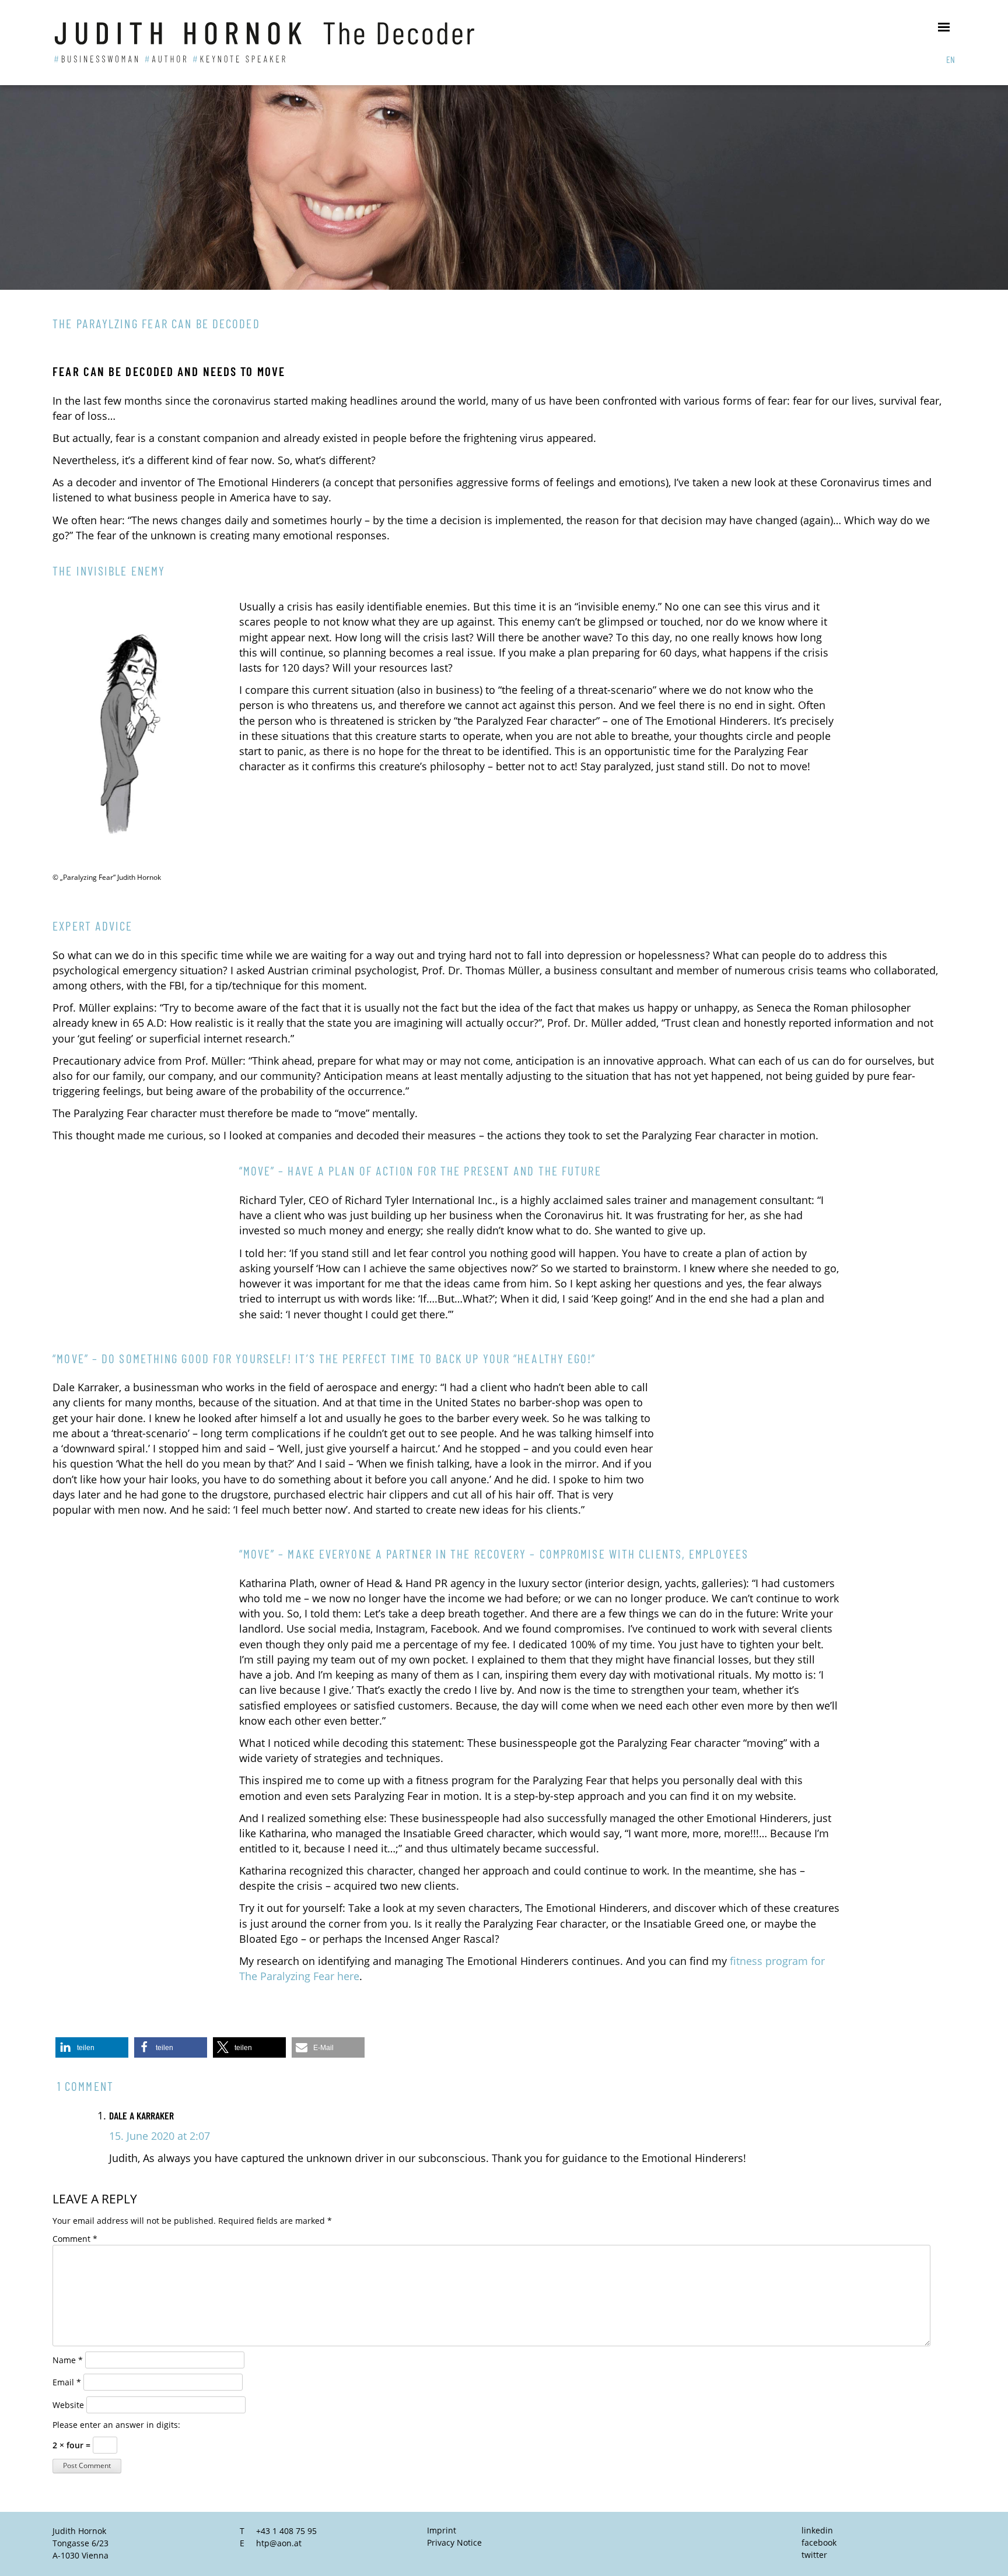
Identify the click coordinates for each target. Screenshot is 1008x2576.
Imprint (442, 2530)
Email (67, 2382)
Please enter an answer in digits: (116, 2425)
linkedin (817, 2530)
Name (68, 2360)
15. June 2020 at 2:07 (160, 2136)
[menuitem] (951, 59)
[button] (92, 2047)
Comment (75, 2239)
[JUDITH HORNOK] (289, 43)
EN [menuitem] (951, 59)
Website (68, 2405)
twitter (814, 2555)
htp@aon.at (279, 2543)
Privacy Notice (454, 2542)
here (348, 1976)
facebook (819, 2542)
